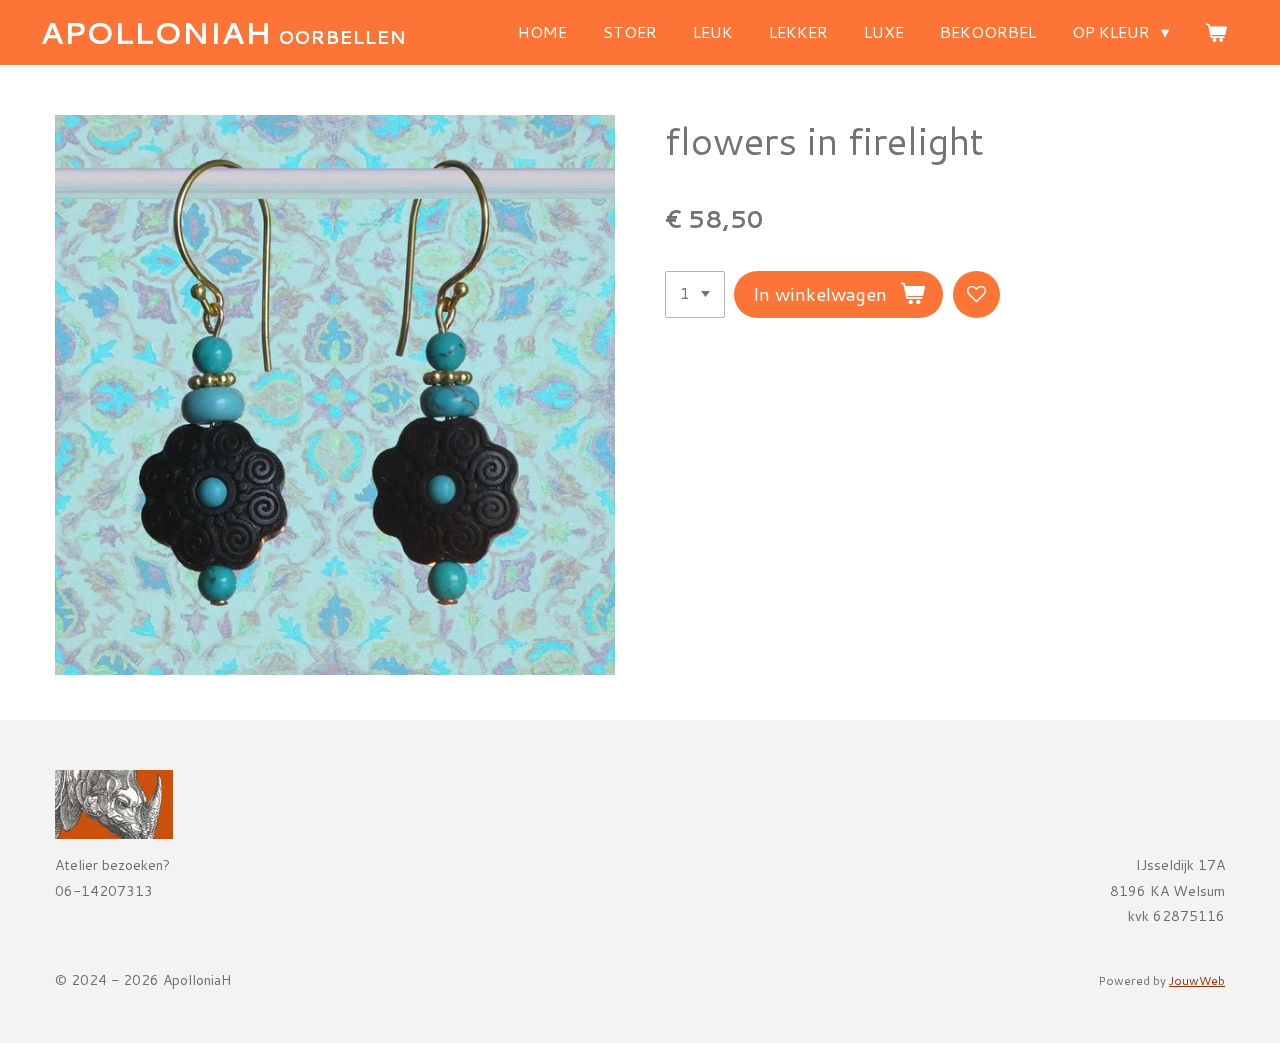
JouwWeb (1197, 980)
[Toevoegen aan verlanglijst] (976, 294)
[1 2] (695, 294)
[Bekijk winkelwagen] (1216, 32)
